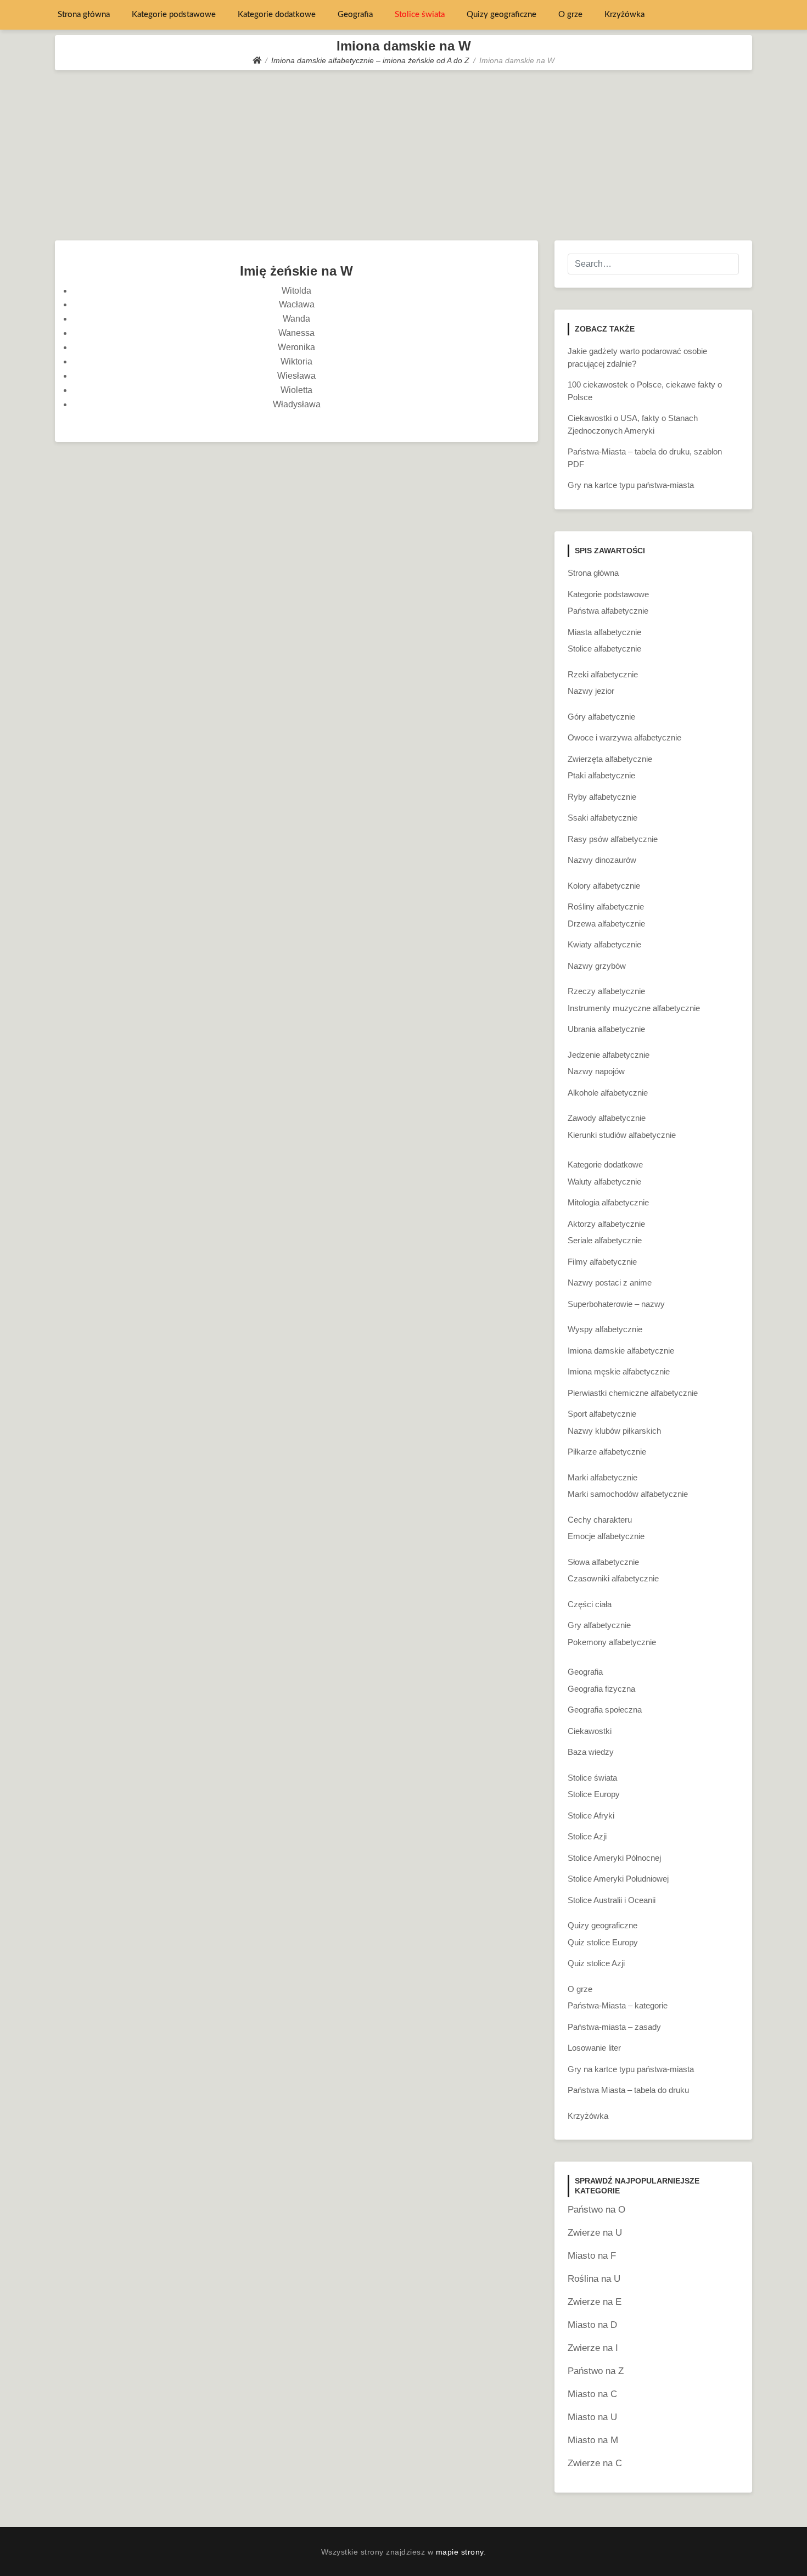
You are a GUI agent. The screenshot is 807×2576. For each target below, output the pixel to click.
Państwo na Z (596, 2371)
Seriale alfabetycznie (605, 1240)
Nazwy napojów (596, 1071)
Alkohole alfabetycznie (608, 1093)
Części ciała (590, 1604)
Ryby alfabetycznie (602, 797)
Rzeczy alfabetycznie (606, 991)
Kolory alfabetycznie (604, 886)
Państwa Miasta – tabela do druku (628, 2090)
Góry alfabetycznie (601, 717)
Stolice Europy (594, 1794)
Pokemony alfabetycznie (612, 1642)
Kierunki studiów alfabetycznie (622, 1135)
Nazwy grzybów (597, 966)
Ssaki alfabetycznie (603, 818)
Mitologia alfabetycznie (608, 1202)
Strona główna (84, 15)
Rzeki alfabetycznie (603, 674)
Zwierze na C (595, 2463)
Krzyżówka (624, 15)
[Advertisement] (403, 153)
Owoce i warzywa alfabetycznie (624, 737)
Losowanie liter (594, 2048)
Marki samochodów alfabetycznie (628, 1494)
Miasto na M (593, 2440)
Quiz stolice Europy (603, 1942)
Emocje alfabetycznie (606, 1536)
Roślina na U (594, 2279)
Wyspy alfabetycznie (605, 1329)
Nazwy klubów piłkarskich (614, 1431)
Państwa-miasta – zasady (614, 2027)
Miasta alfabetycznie (604, 632)
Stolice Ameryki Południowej (618, 1879)
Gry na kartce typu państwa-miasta (631, 485)
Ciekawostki (590, 1731)
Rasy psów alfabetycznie (613, 839)
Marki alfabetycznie (603, 1477)
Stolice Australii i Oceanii (612, 1900)
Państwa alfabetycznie (608, 611)
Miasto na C (592, 2394)
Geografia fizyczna (601, 1689)
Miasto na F (592, 2256)
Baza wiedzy (591, 1752)
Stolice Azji (587, 1836)
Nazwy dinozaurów (602, 860)
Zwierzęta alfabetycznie (610, 759)
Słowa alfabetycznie (603, 1562)
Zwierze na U (595, 2233)
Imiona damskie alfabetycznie (621, 1351)
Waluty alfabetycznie (604, 1182)
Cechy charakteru (600, 1520)
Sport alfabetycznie (602, 1414)
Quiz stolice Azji (596, 1963)
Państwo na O (596, 2210)
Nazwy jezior (591, 691)
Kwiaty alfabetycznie (604, 944)
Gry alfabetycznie (599, 1625)
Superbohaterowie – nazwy (616, 1304)
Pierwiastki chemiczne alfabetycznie (633, 1393)
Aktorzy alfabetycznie (606, 1224)
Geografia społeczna (605, 1710)
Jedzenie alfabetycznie (609, 1055)
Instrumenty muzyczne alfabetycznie (634, 1008)
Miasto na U (592, 2417)
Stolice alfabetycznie (604, 649)
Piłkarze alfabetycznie (607, 1452)
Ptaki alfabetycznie (601, 775)
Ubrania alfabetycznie (606, 1029)
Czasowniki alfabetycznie (613, 1578)
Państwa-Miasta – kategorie (618, 2005)
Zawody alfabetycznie (607, 1118)
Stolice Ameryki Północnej (614, 1858)
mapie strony (460, 2552)
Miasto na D (592, 2325)
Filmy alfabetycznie (602, 1262)
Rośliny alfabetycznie (606, 907)
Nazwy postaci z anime (610, 1283)
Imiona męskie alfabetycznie (619, 1371)
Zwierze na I (593, 2348)
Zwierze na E (595, 2302)
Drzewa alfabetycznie (606, 924)
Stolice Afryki (591, 1815)
